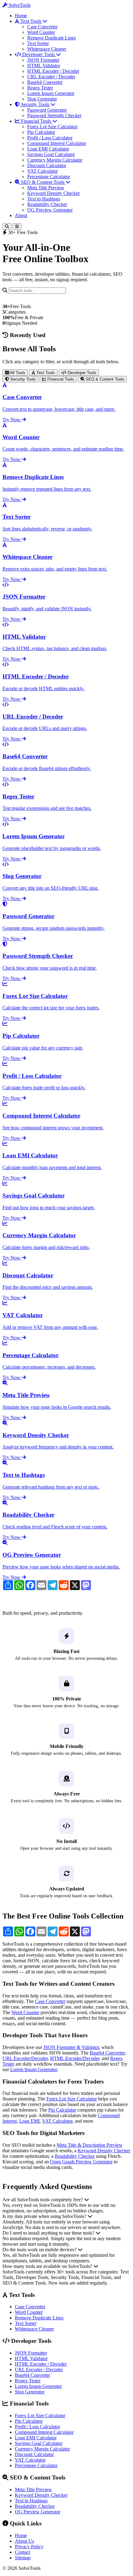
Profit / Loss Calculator (50, 138)
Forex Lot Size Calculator (52, 127)
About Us (24, 2541)
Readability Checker (47, 204)
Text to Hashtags (44, 199)
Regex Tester (40, 88)
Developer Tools (39, 54)
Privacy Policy (29, 2547)
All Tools (17, 373)
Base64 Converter (45, 82)
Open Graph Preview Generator (81, 2162)
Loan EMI (29, 2121)
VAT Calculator (43, 171)
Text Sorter (38, 43)
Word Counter (41, 32)
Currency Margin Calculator (55, 160)
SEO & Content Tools (43, 182)
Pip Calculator (41, 132)
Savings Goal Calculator (51, 154)
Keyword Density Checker (54, 193)
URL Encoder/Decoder (25, 2058)
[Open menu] (17, 227)
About (21, 215)
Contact (22, 2552)
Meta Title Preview (46, 188)
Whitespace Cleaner (47, 49)
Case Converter (42, 27)
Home (21, 16)
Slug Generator (42, 99)
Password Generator (47, 110)
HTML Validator (44, 66)
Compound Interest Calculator (57, 143)
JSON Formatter (43, 60)
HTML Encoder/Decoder (75, 2058)
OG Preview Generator (50, 210)
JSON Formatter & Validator (71, 2047)
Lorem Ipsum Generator (51, 93)
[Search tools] (7, 227)
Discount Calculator (47, 165)
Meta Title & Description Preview (90, 2145)
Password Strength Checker (54, 115)
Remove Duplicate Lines (51, 38)
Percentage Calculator (49, 177)
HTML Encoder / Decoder (53, 71)
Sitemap (23, 2558)
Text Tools (31, 21)
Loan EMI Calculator (48, 149)
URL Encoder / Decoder (51, 77)
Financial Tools (36, 121)
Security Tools (35, 104)
